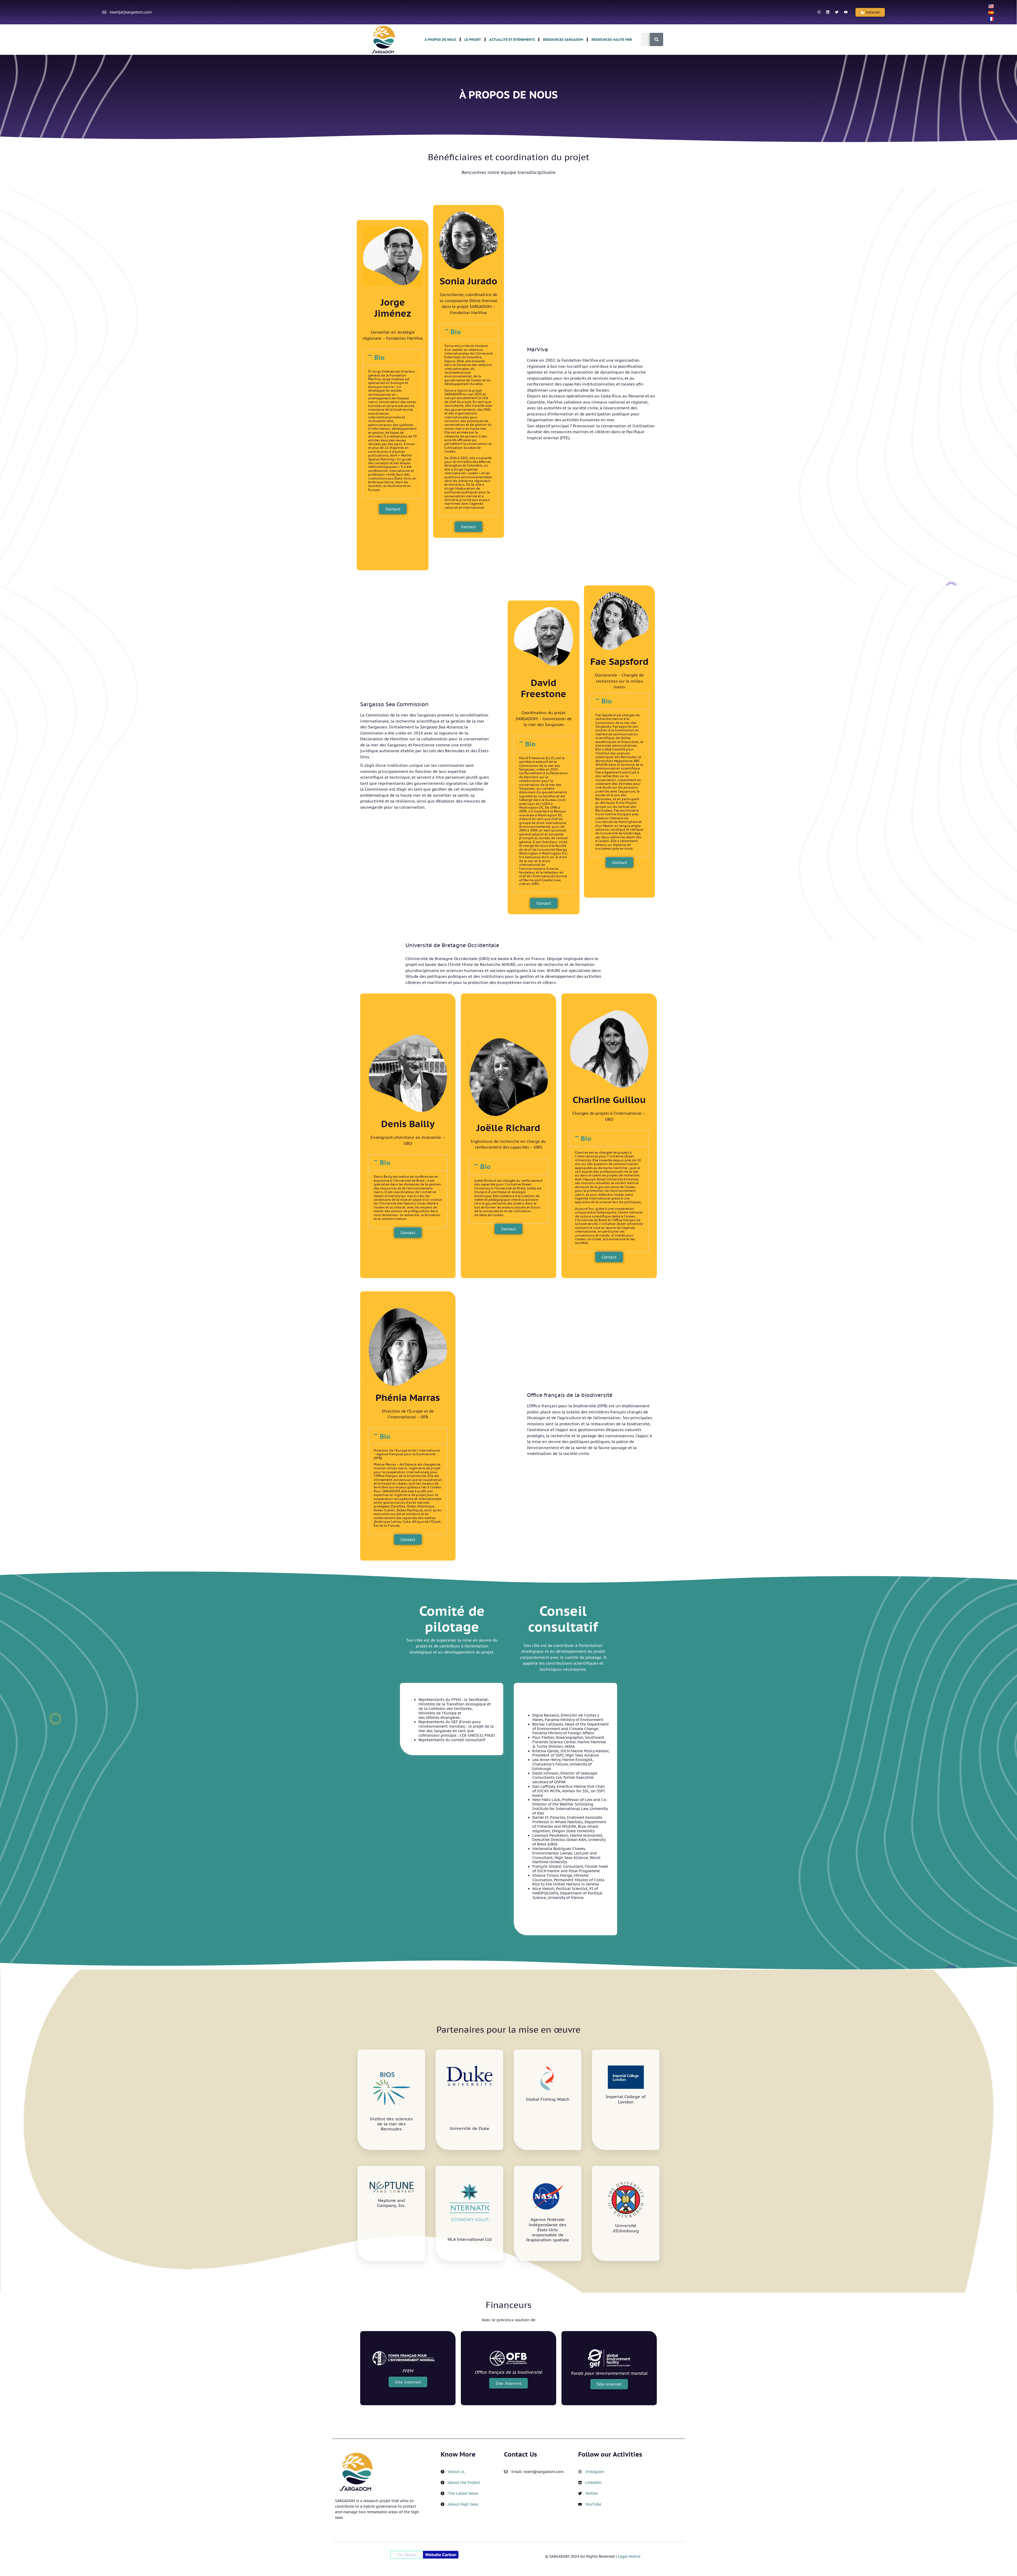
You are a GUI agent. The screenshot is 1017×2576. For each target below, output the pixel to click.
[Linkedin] (828, 12)
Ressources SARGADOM (563, 40)
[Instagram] (819, 12)
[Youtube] (846, 12)
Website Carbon (441, 2555)
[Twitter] (837, 12)
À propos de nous (440, 40)
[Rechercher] (657, 39)
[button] (870, 12)
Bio (379, 357)
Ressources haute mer (612, 40)
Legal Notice (629, 2556)
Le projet (473, 40)
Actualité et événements (512, 40)
